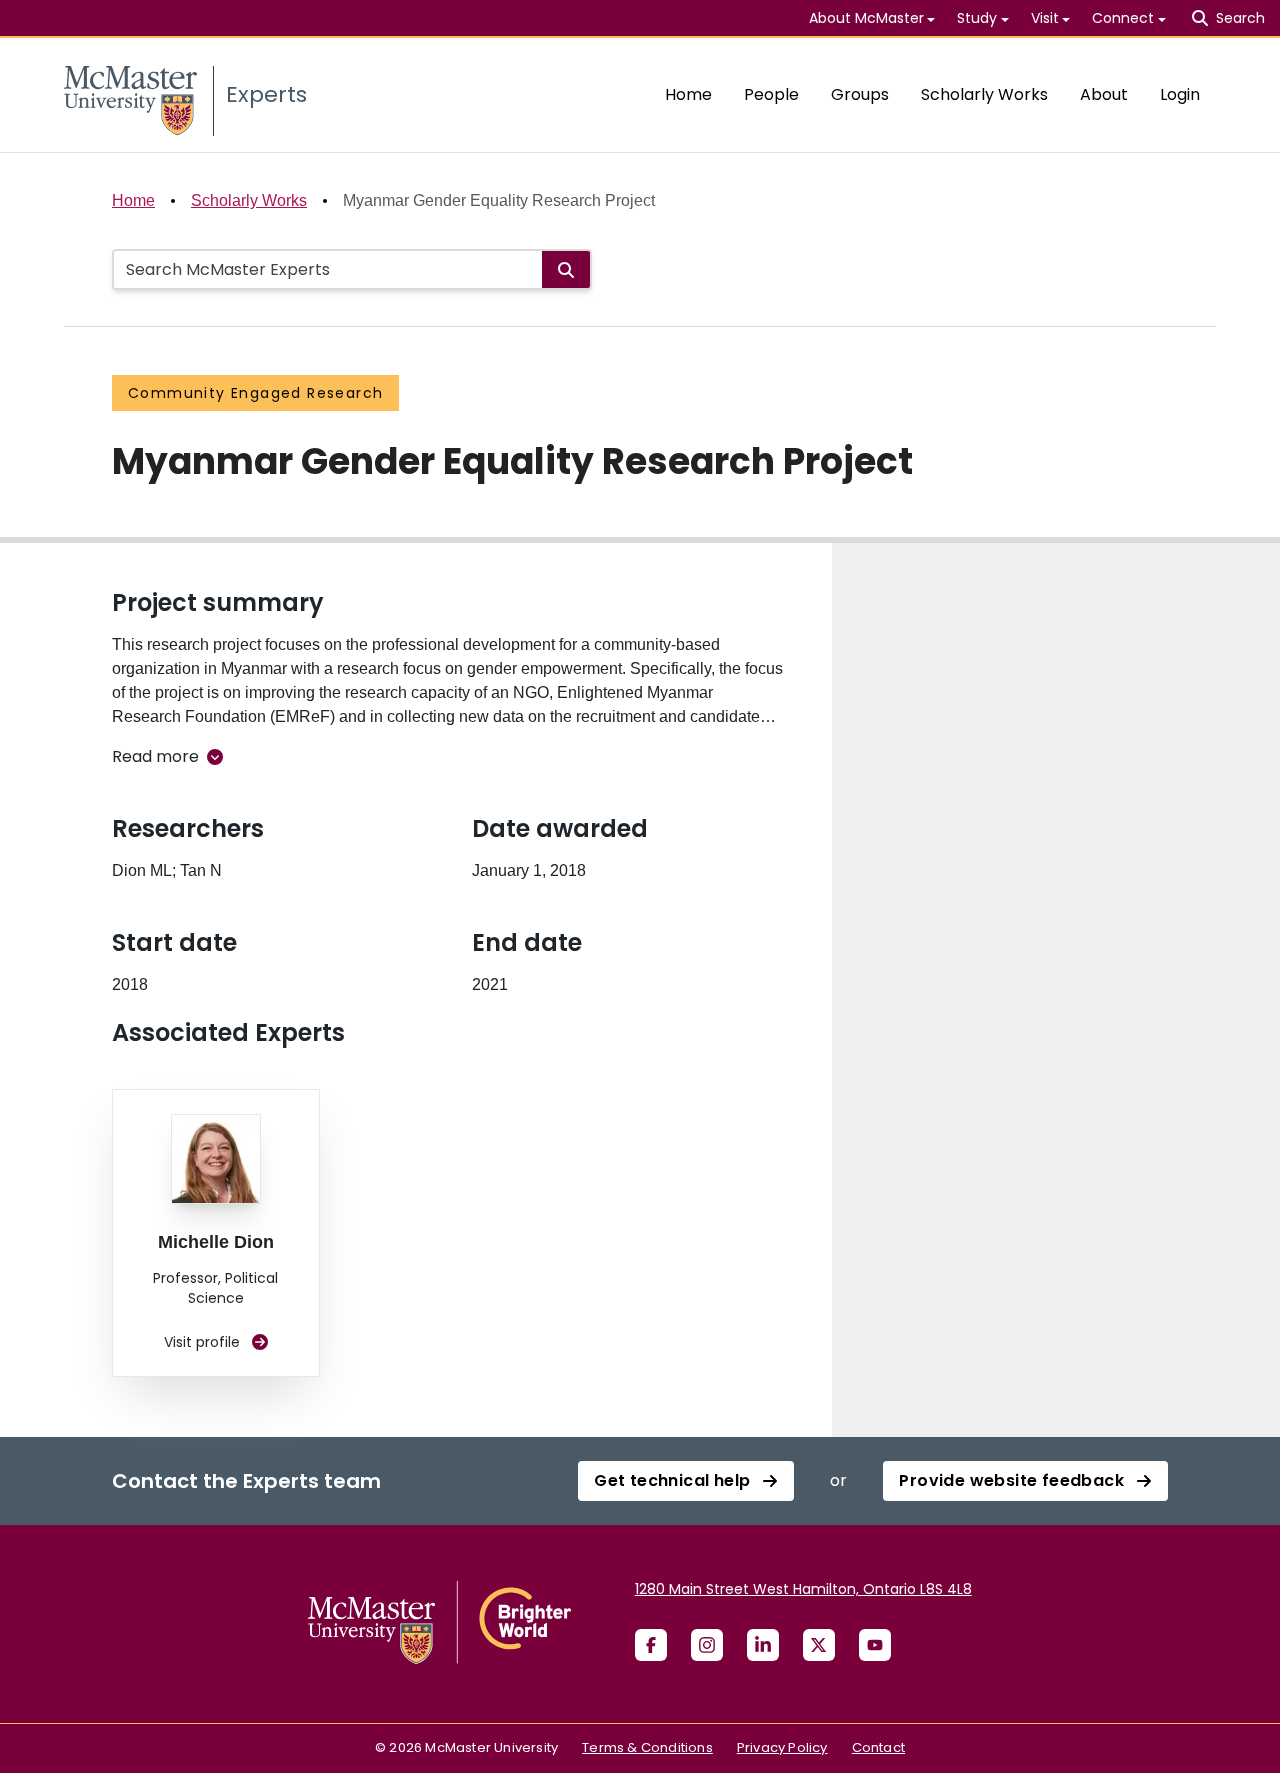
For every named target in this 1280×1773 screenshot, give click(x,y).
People (771, 94)
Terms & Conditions (647, 1747)
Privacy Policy (782, 1747)
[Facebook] (651, 1645)
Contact (878, 1747)
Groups (860, 94)
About (1104, 94)
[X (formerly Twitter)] (819, 1645)
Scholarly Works (984, 94)
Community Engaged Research (255, 393)
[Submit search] (566, 269)
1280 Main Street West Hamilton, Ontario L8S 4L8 (803, 1589)
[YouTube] (875, 1645)
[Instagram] (707, 1645)
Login (1180, 94)
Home (688, 94)
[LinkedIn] (763, 1645)
